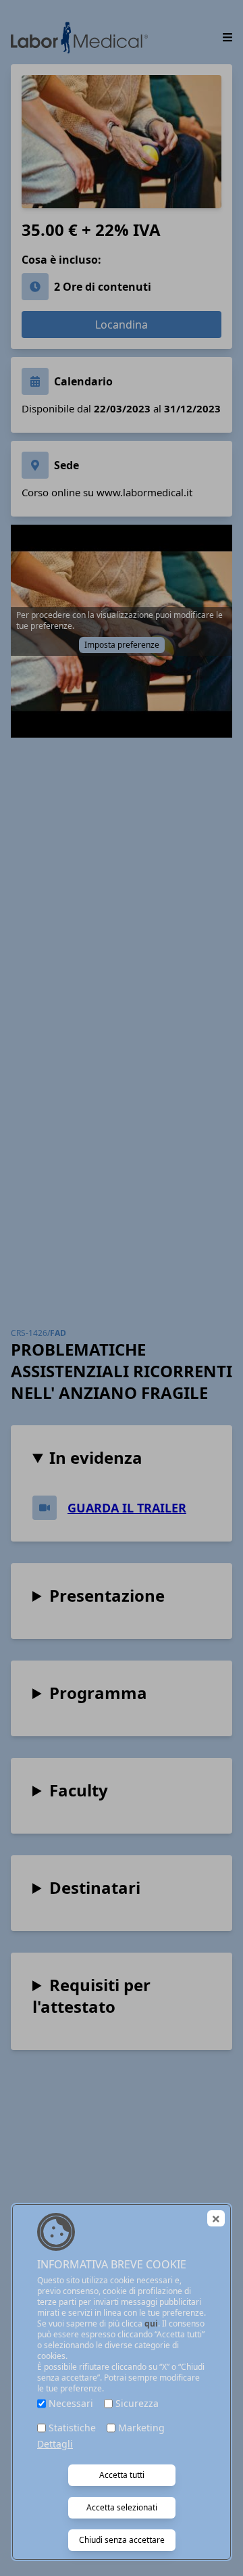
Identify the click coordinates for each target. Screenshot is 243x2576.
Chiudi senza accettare (122, 2540)
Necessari (71, 2403)
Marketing (141, 2428)
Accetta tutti (122, 2475)
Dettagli (55, 2444)
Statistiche (72, 2428)
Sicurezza (137, 2403)
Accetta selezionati (122, 2507)
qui (151, 2323)
